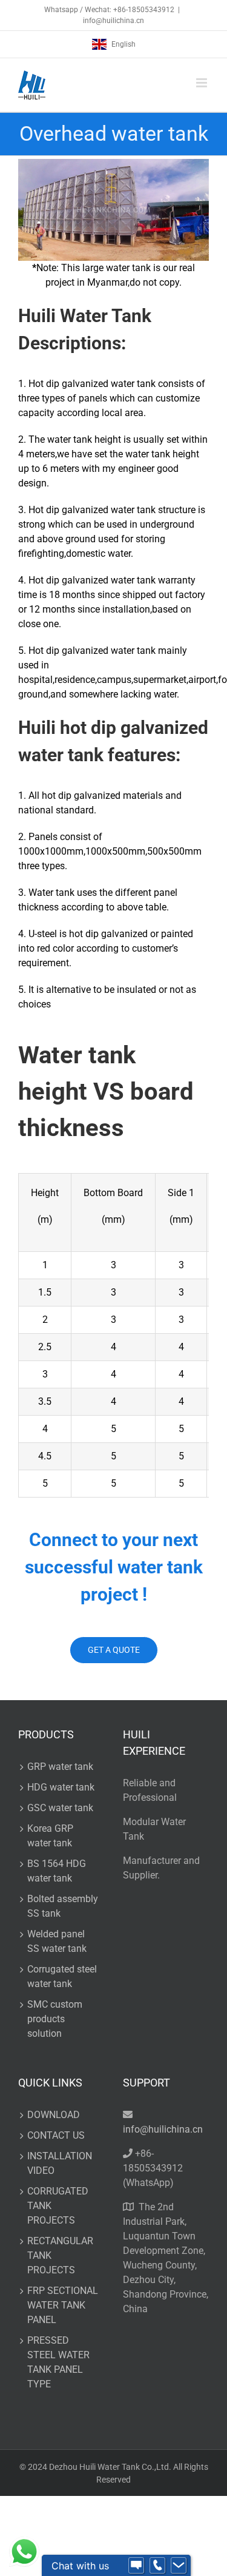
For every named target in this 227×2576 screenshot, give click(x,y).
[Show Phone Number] (157, 2566)
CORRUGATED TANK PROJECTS (58, 2206)
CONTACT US (56, 2135)
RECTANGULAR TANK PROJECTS (60, 2255)
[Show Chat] (136, 2566)
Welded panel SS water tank (57, 1941)
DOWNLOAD (54, 2115)
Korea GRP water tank (50, 1836)
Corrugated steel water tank (62, 1976)
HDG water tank (61, 1787)
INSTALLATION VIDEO (60, 2163)
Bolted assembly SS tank (63, 1906)
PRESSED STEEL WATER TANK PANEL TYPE (58, 2362)
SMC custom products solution (55, 2019)
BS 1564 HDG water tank (57, 1871)
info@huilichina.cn (113, 21)
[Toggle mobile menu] (202, 83)
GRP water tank (60, 1767)
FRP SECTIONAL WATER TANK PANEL (63, 2305)
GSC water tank (60, 1808)
